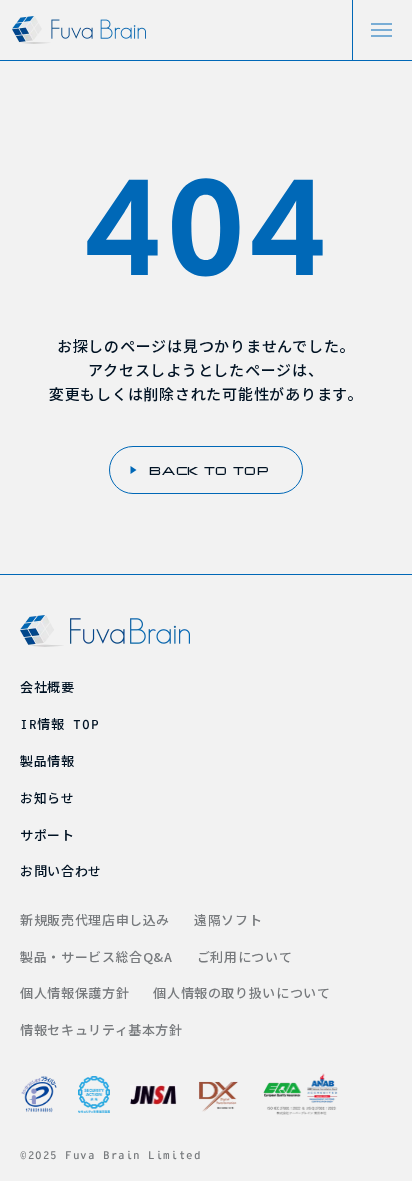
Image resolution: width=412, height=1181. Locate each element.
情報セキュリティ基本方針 (101, 1029)
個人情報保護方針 (74, 992)
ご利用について (245, 956)
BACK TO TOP (209, 470)
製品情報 (47, 760)
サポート (47, 834)
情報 (59, 723)
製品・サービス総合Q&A (96, 956)
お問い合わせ (61, 870)
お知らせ (47, 797)
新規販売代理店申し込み (95, 919)
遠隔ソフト (228, 919)
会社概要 (47, 686)
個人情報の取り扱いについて (241, 992)
